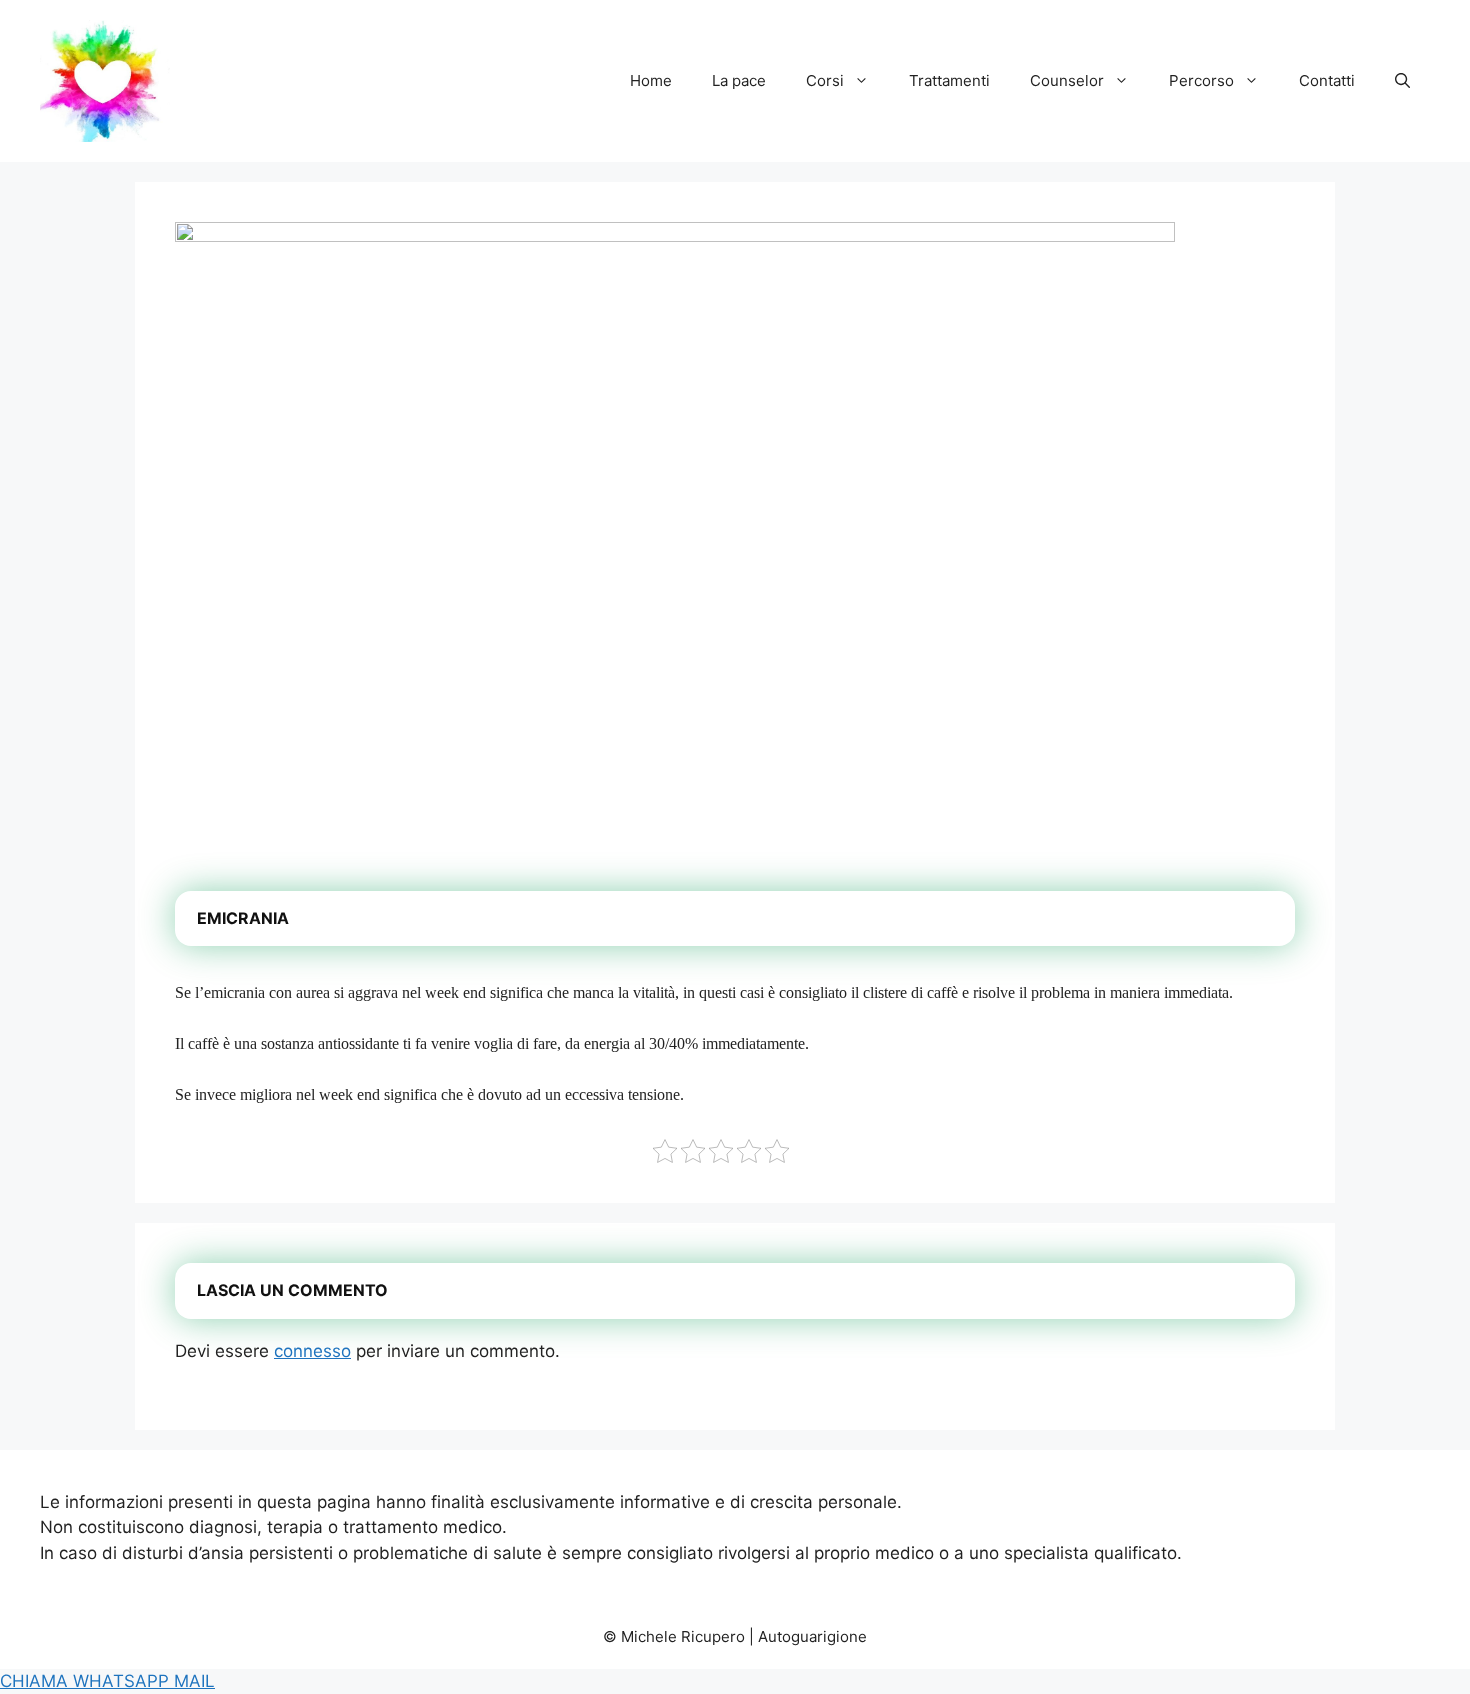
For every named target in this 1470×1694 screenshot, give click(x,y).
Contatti (1327, 80)
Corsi (825, 80)
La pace (739, 80)
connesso (312, 1351)
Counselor (1067, 80)
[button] (1402, 81)
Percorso (1201, 80)
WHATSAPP (123, 1681)
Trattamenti (949, 80)
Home (651, 80)
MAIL (194, 1681)
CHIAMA (36, 1681)
